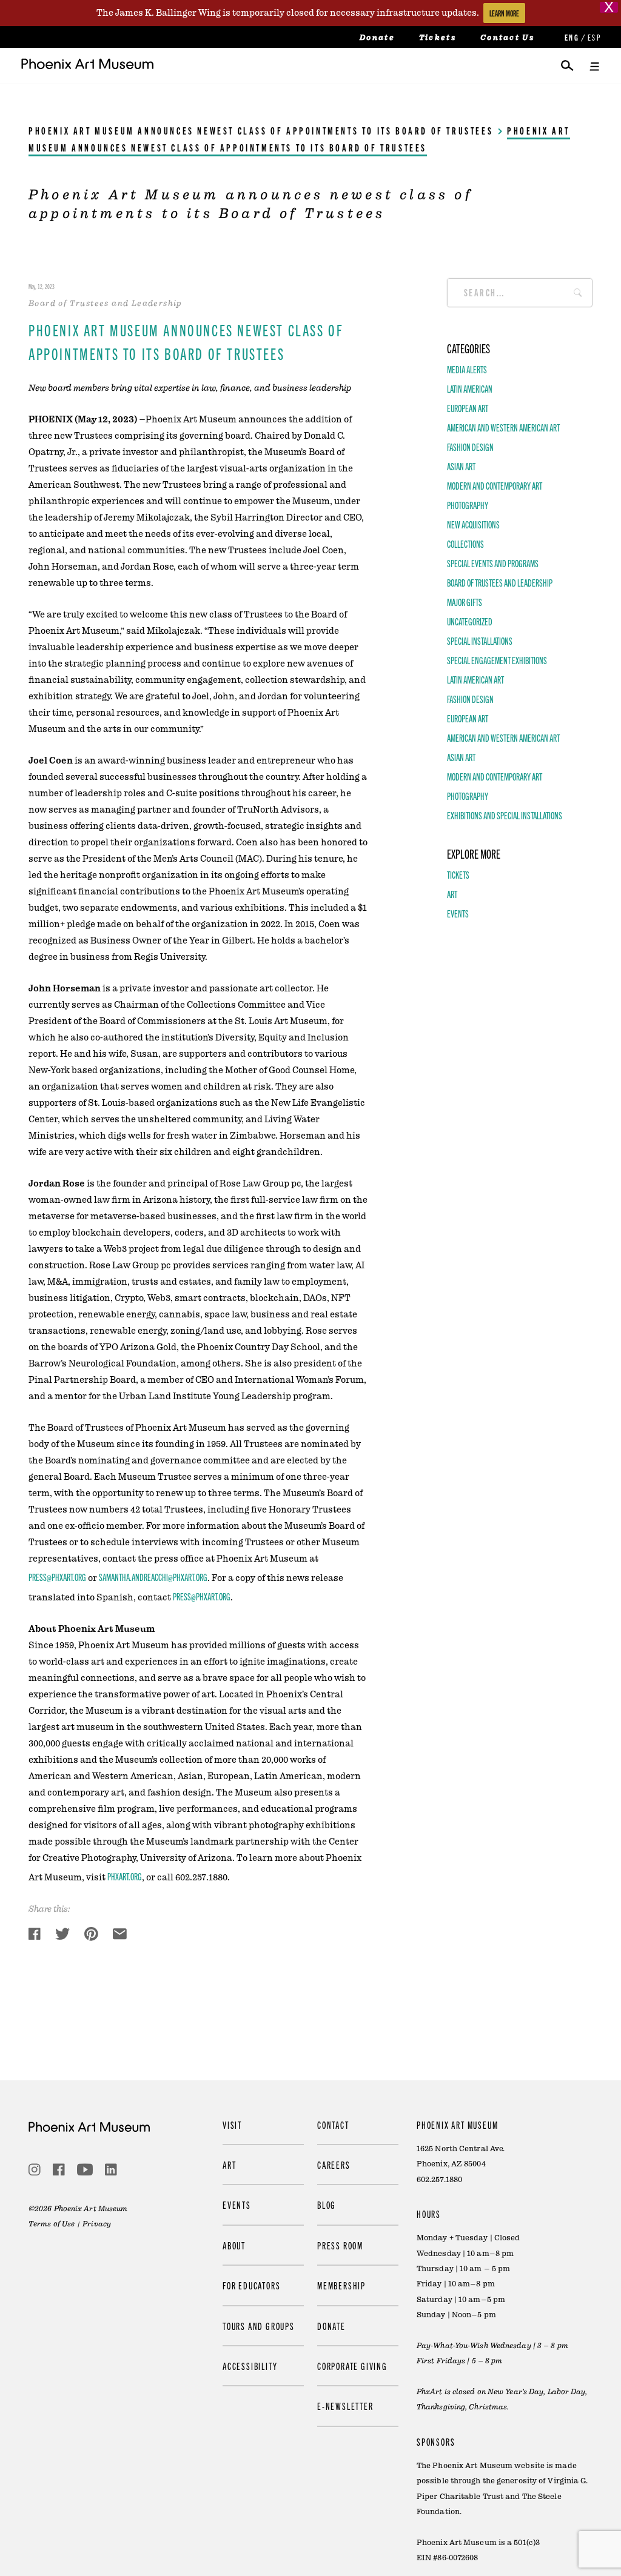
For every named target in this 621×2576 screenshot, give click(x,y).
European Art (468, 408)
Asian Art (461, 466)
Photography (468, 505)
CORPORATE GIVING (352, 2366)
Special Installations (480, 641)
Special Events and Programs (493, 563)
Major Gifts (465, 602)
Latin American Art (475, 679)
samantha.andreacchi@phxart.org (153, 1577)
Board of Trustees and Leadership (500, 582)
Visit (232, 2125)
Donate (377, 38)
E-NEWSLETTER (345, 2406)
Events (458, 913)
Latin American (470, 388)
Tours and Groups (259, 2326)
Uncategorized (470, 621)
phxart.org (125, 1876)
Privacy (97, 2224)
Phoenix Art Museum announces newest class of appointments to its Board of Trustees (261, 130)
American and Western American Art (503, 427)
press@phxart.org (57, 1577)
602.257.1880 (439, 2180)
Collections (465, 544)
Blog (327, 2205)
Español (594, 37)
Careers (334, 2165)
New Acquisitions (473, 524)
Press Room (340, 2245)
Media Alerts (467, 369)
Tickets (438, 38)
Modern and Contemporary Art (495, 485)
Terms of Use (52, 2224)
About (234, 2245)
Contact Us (507, 38)
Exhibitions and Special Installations (505, 815)
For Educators (251, 2285)
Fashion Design (470, 447)
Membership (341, 2285)
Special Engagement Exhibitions (497, 660)
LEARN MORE (504, 13)
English (571, 37)
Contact (333, 2125)
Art (452, 894)
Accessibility (250, 2366)
